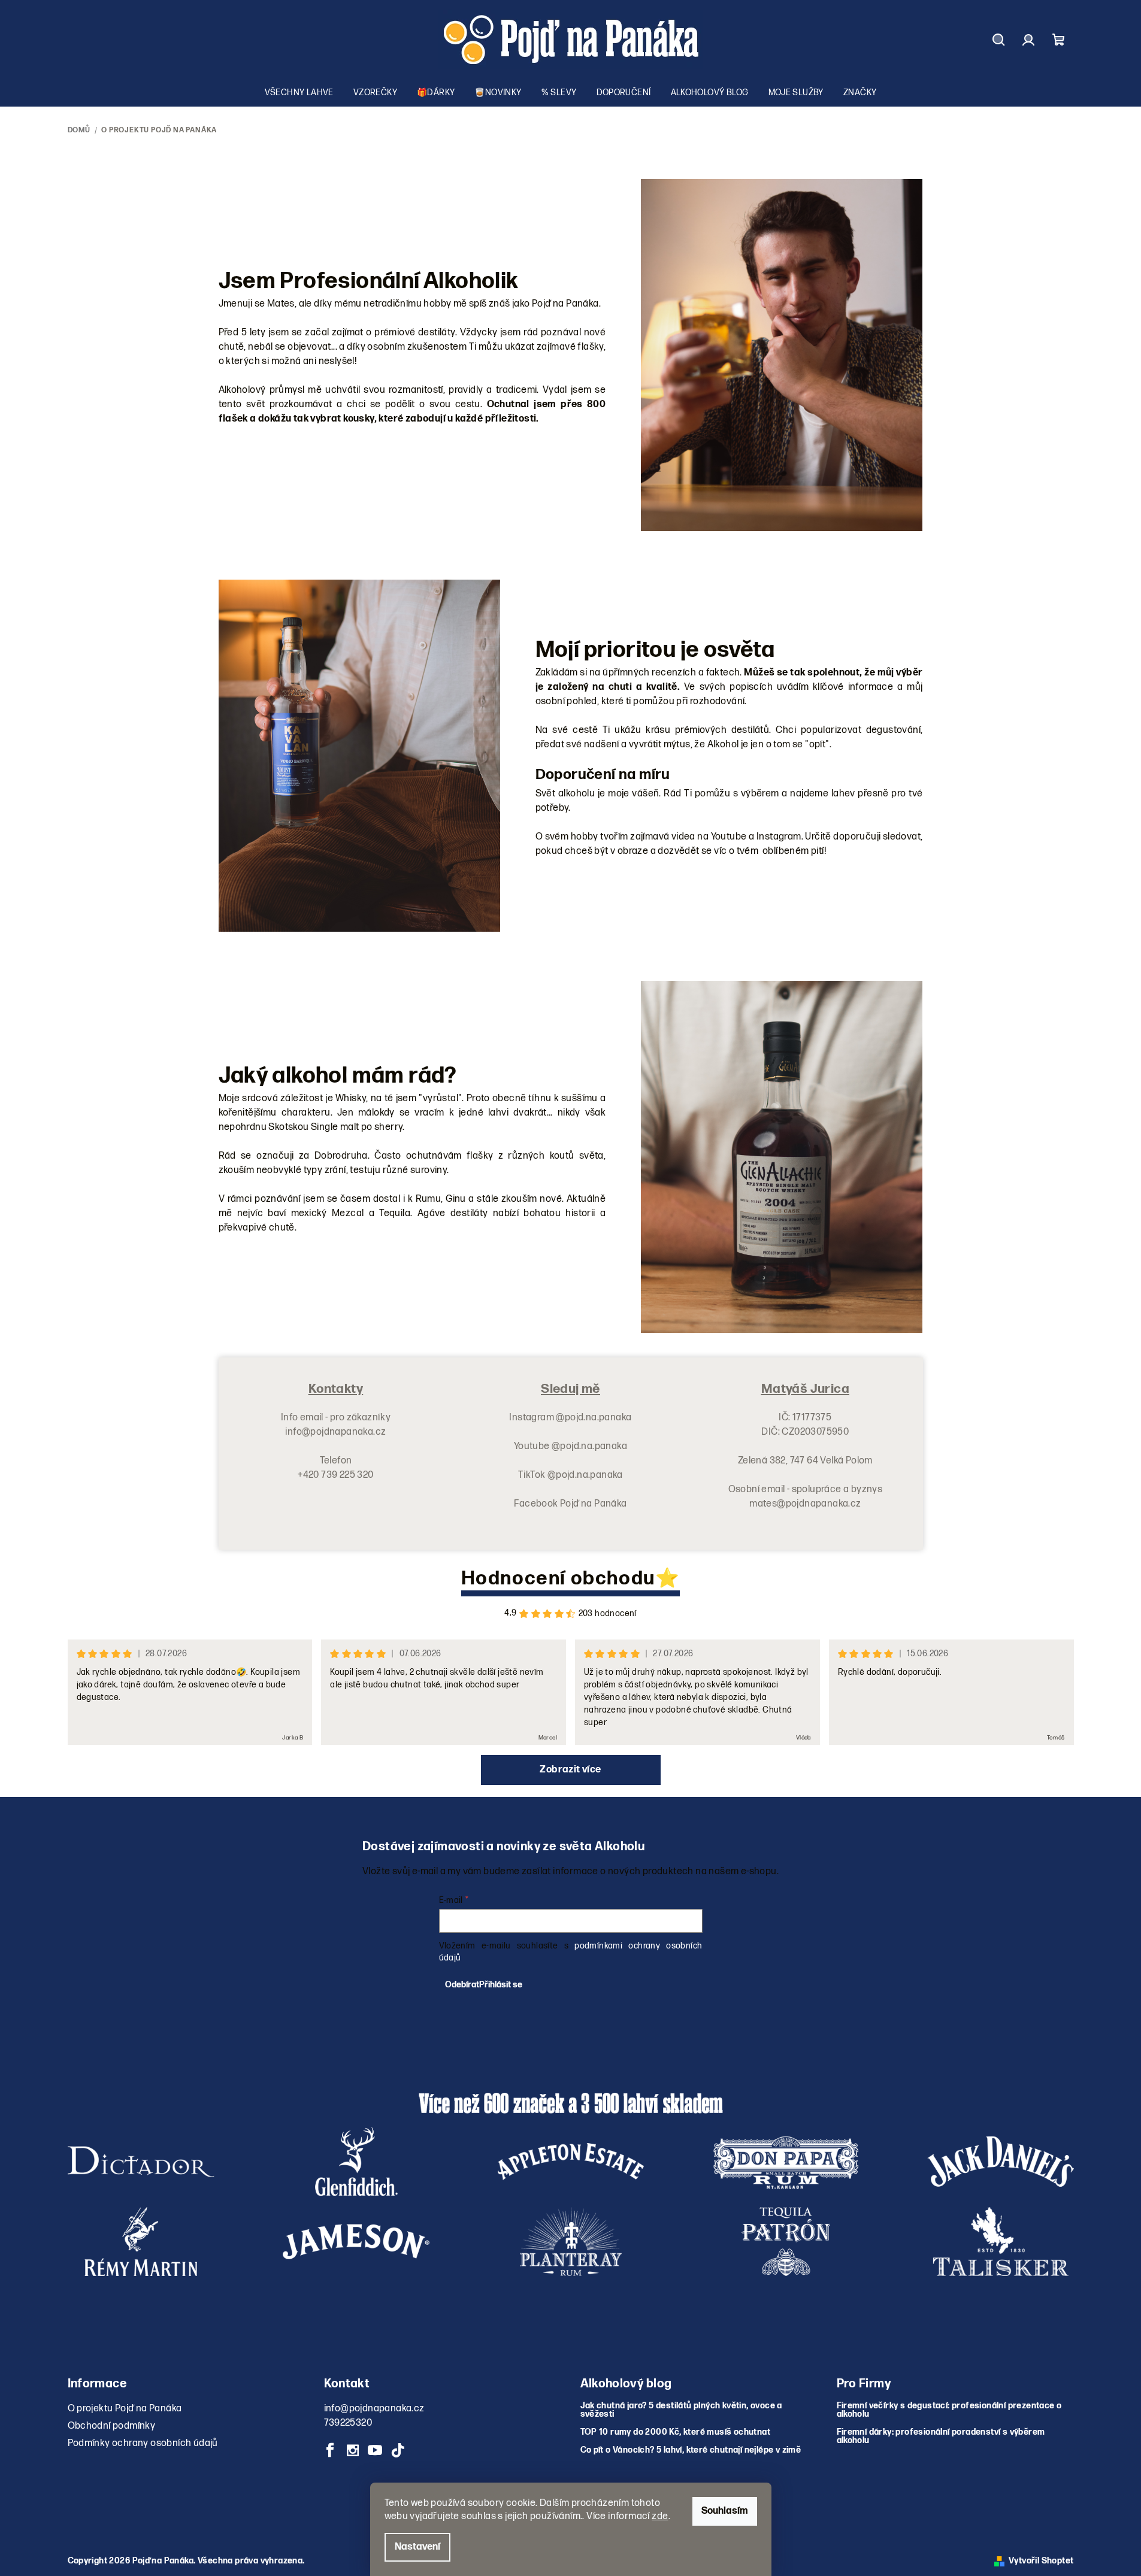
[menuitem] (299, 93)
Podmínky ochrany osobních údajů (143, 2443)
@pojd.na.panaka (594, 1418)
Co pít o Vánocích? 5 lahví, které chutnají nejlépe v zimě (691, 2450)
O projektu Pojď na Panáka (125, 2409)
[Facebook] (331, 2450)
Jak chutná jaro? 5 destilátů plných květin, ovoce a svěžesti (681, 2410)
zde (660, 2516)
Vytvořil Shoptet (1041, 2561)
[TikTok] (398, 2450)
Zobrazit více (570, 1770)
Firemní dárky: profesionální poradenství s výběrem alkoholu (941, 2436)
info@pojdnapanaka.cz (374, 2409)
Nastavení (417, 2547)
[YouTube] (375, 2450)
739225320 (348, 2423)
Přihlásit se (501, 1985)
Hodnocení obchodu (558, 1579)
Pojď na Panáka (594, 1504)
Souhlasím (725, 2511)
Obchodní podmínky (112, 2426)
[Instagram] (353, 2450)
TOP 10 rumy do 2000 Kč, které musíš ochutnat (676, 2432)
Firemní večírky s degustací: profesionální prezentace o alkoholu (949, 2410)
